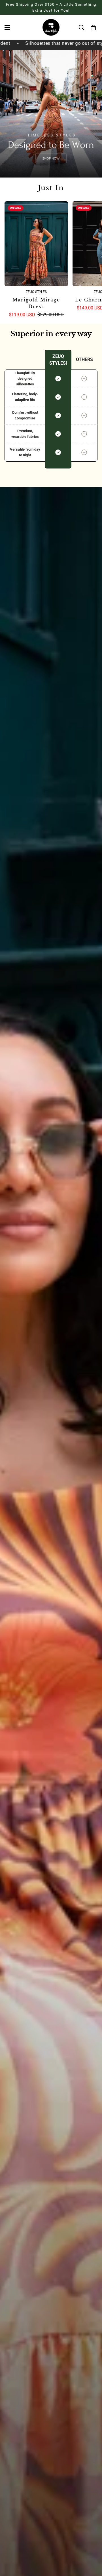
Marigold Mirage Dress (36, 303)
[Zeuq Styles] (51, 27)
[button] (92, 28)
